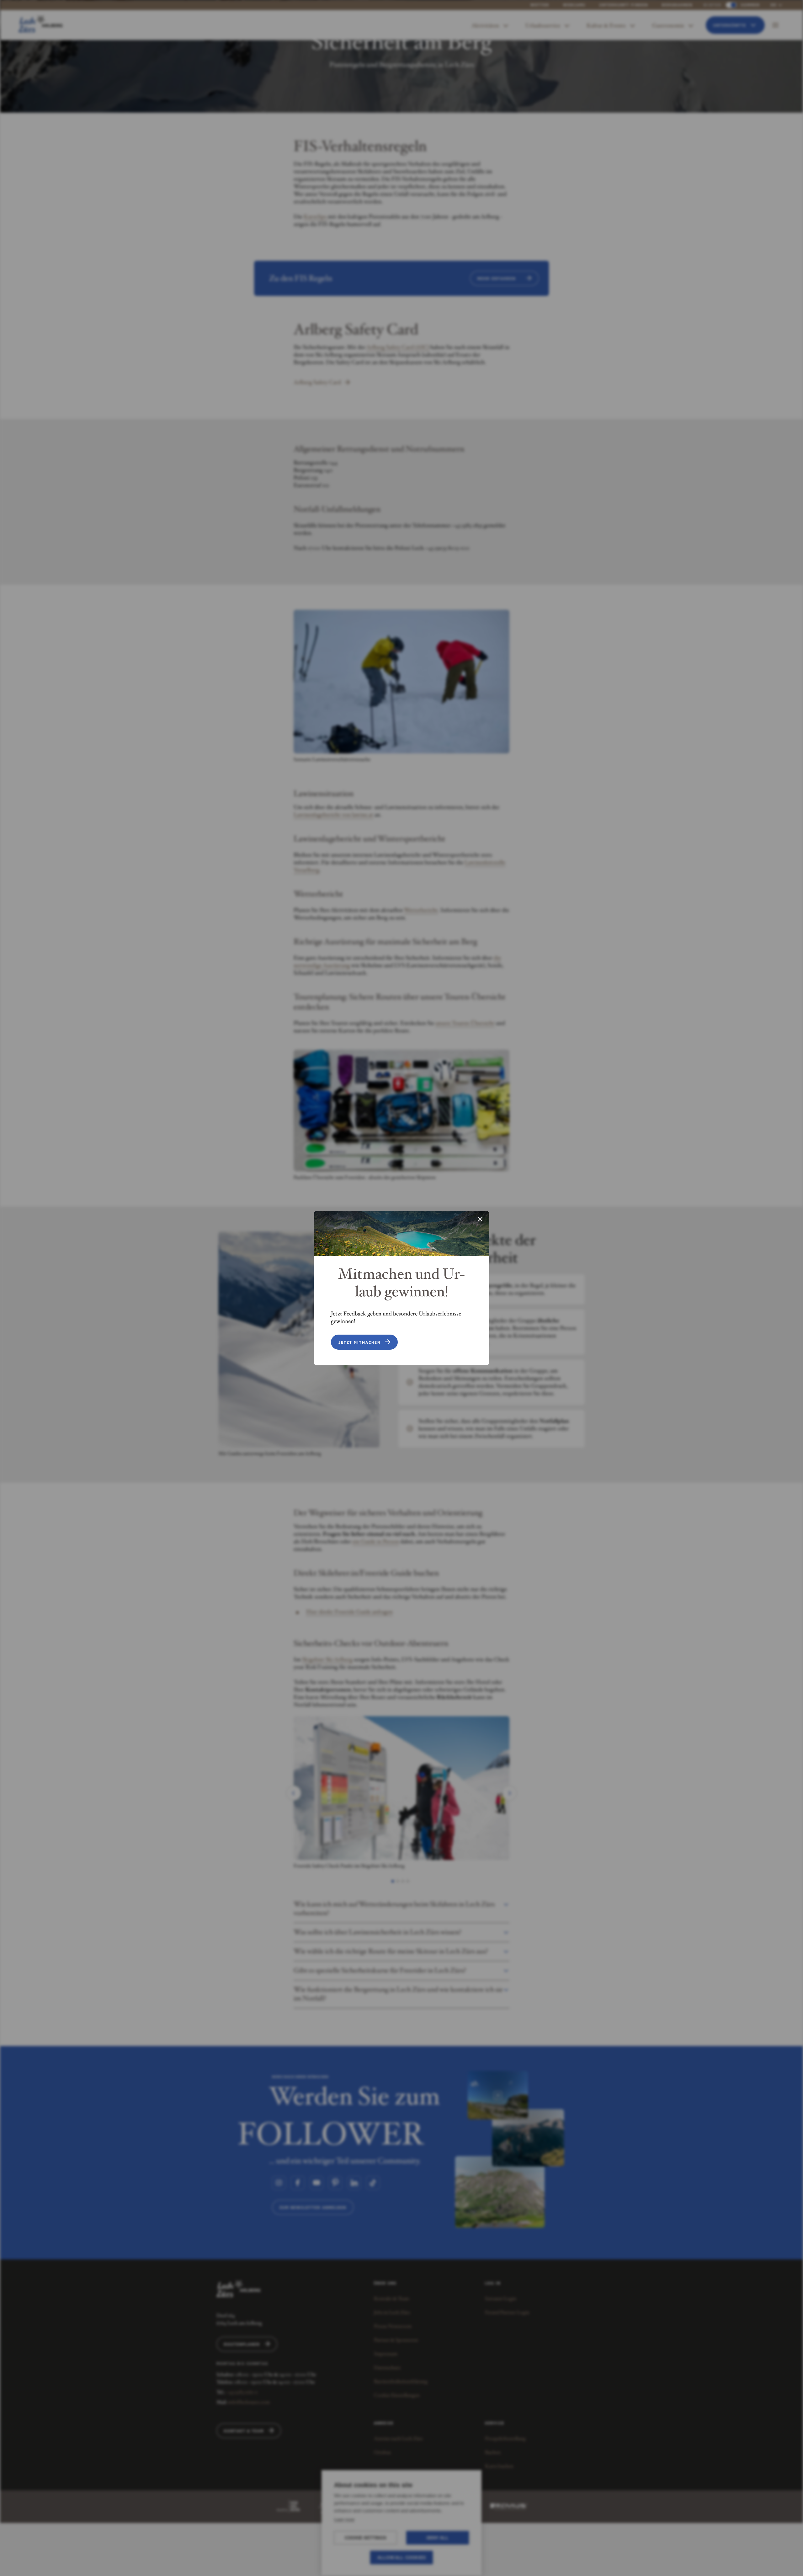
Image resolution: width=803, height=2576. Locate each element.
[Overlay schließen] (480, 1220)
